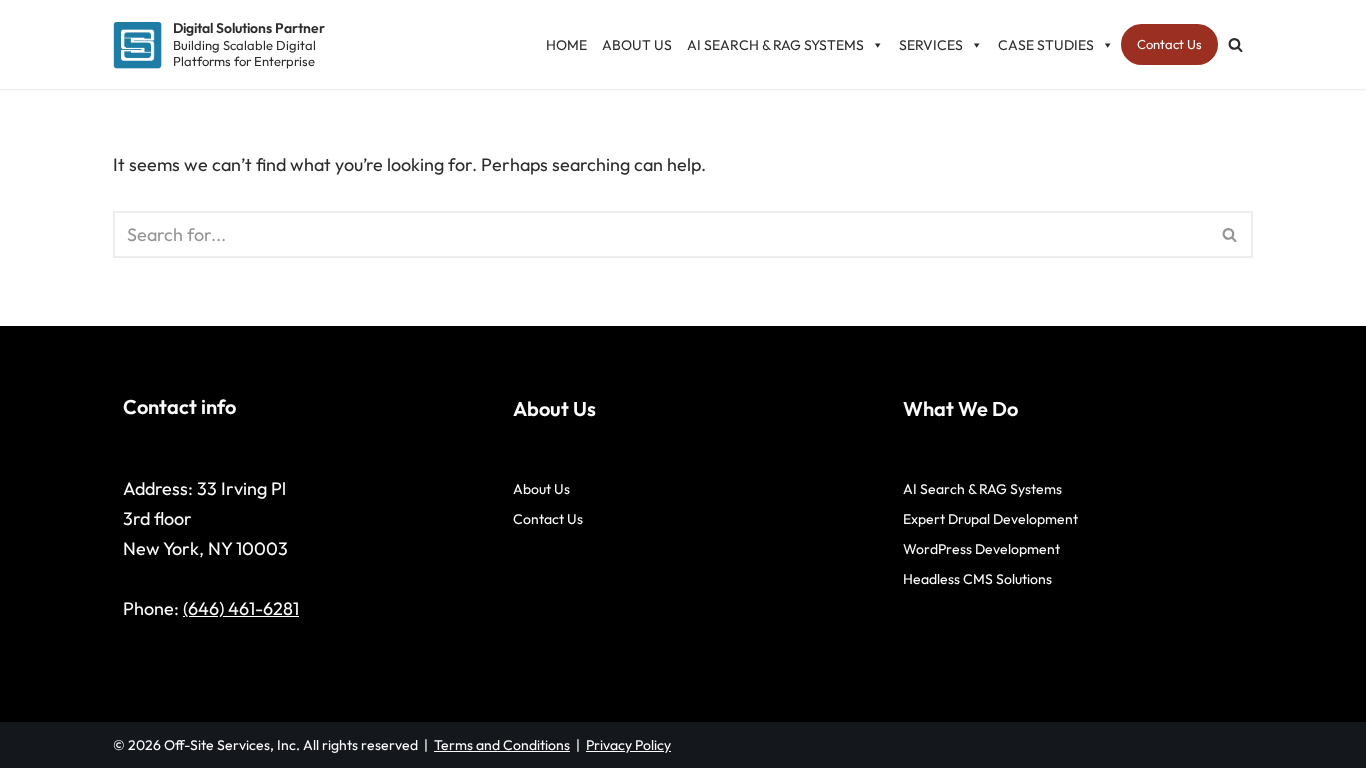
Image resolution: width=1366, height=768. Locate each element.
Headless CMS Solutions (977, 579)
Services (931, 45)
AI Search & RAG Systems (775, 45)
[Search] (1235, 44)
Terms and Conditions (502, 745)
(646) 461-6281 (241, 608)
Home (566, 45)
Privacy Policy (628, 745)
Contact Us (1169, 44)
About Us (637, 45)
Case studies (1046, 45)
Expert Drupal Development (990, 519)
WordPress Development (981, 549)
